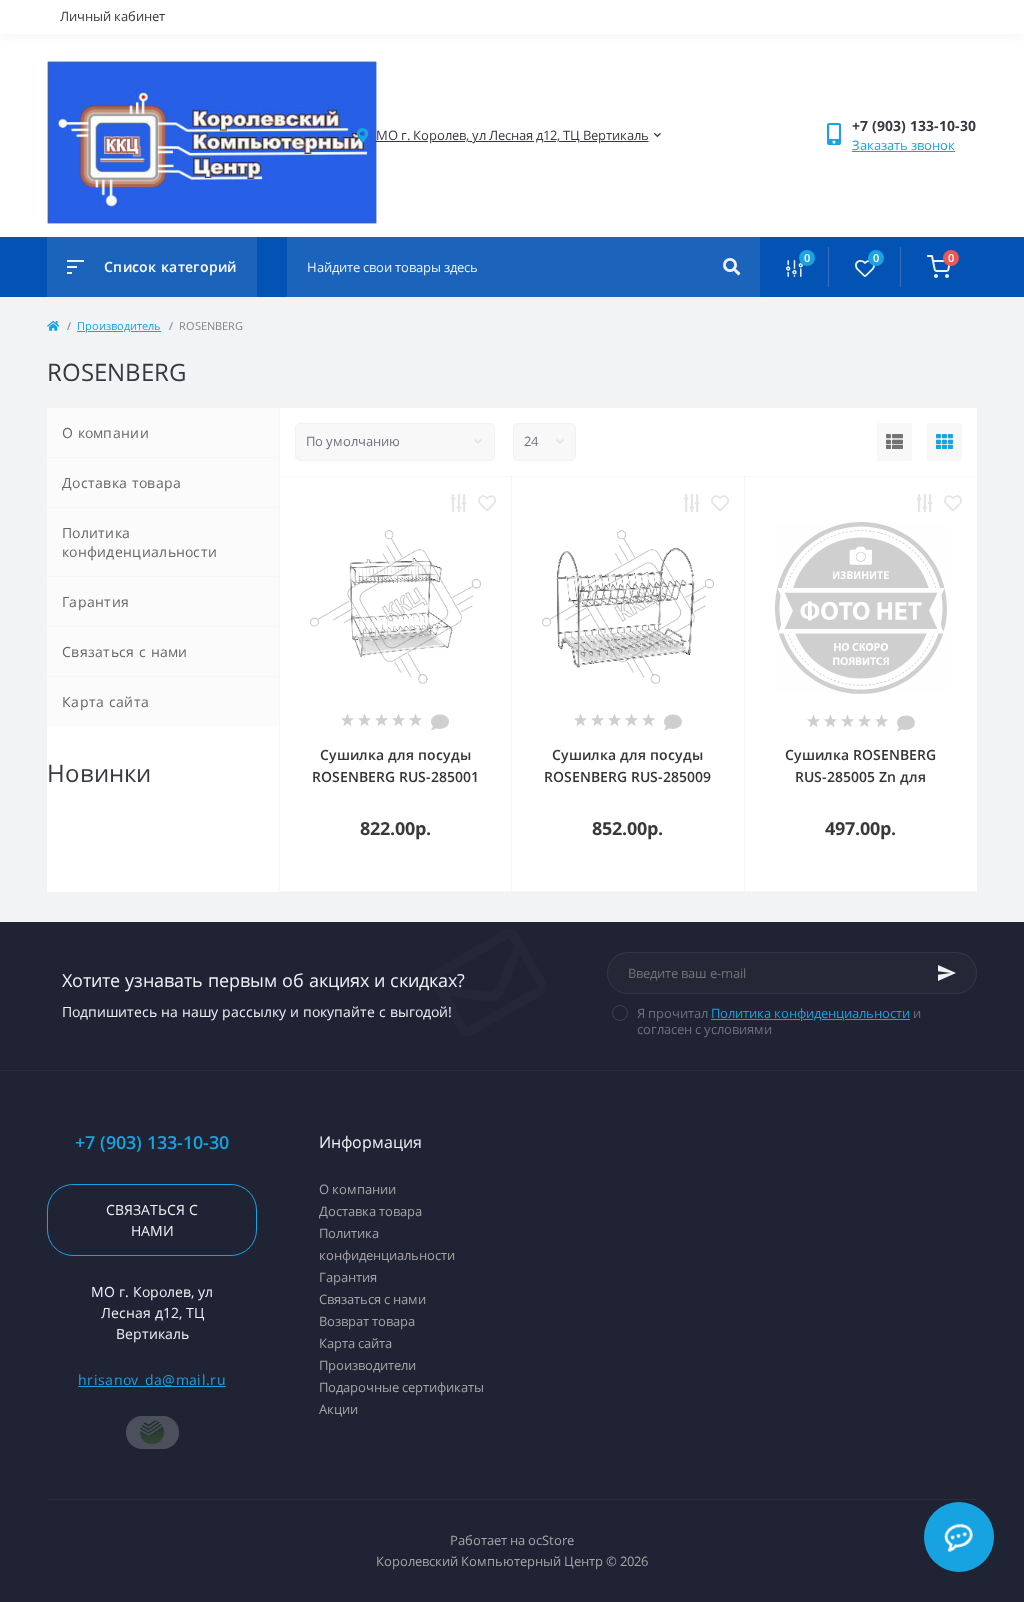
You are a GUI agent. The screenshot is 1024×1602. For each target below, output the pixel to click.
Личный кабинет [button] (112, 16)
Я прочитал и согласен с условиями (779, 1021)
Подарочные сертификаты (401, 1387)
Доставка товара (122, 482)
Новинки (99, 772)
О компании (105, 432)
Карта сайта (105, 701)
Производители (367, 1365)
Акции (338, 1409)
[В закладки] (487, 503)
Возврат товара (367, 1321)
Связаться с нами (125, 651)
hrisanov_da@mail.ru (152, 1379)
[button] (512, 135)
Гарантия (95, 601)
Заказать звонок (903, 145)
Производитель (119, 325)
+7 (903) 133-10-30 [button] (152, 1142)
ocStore (551, 1540)
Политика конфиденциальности (139, 542)
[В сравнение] (459, 503)
